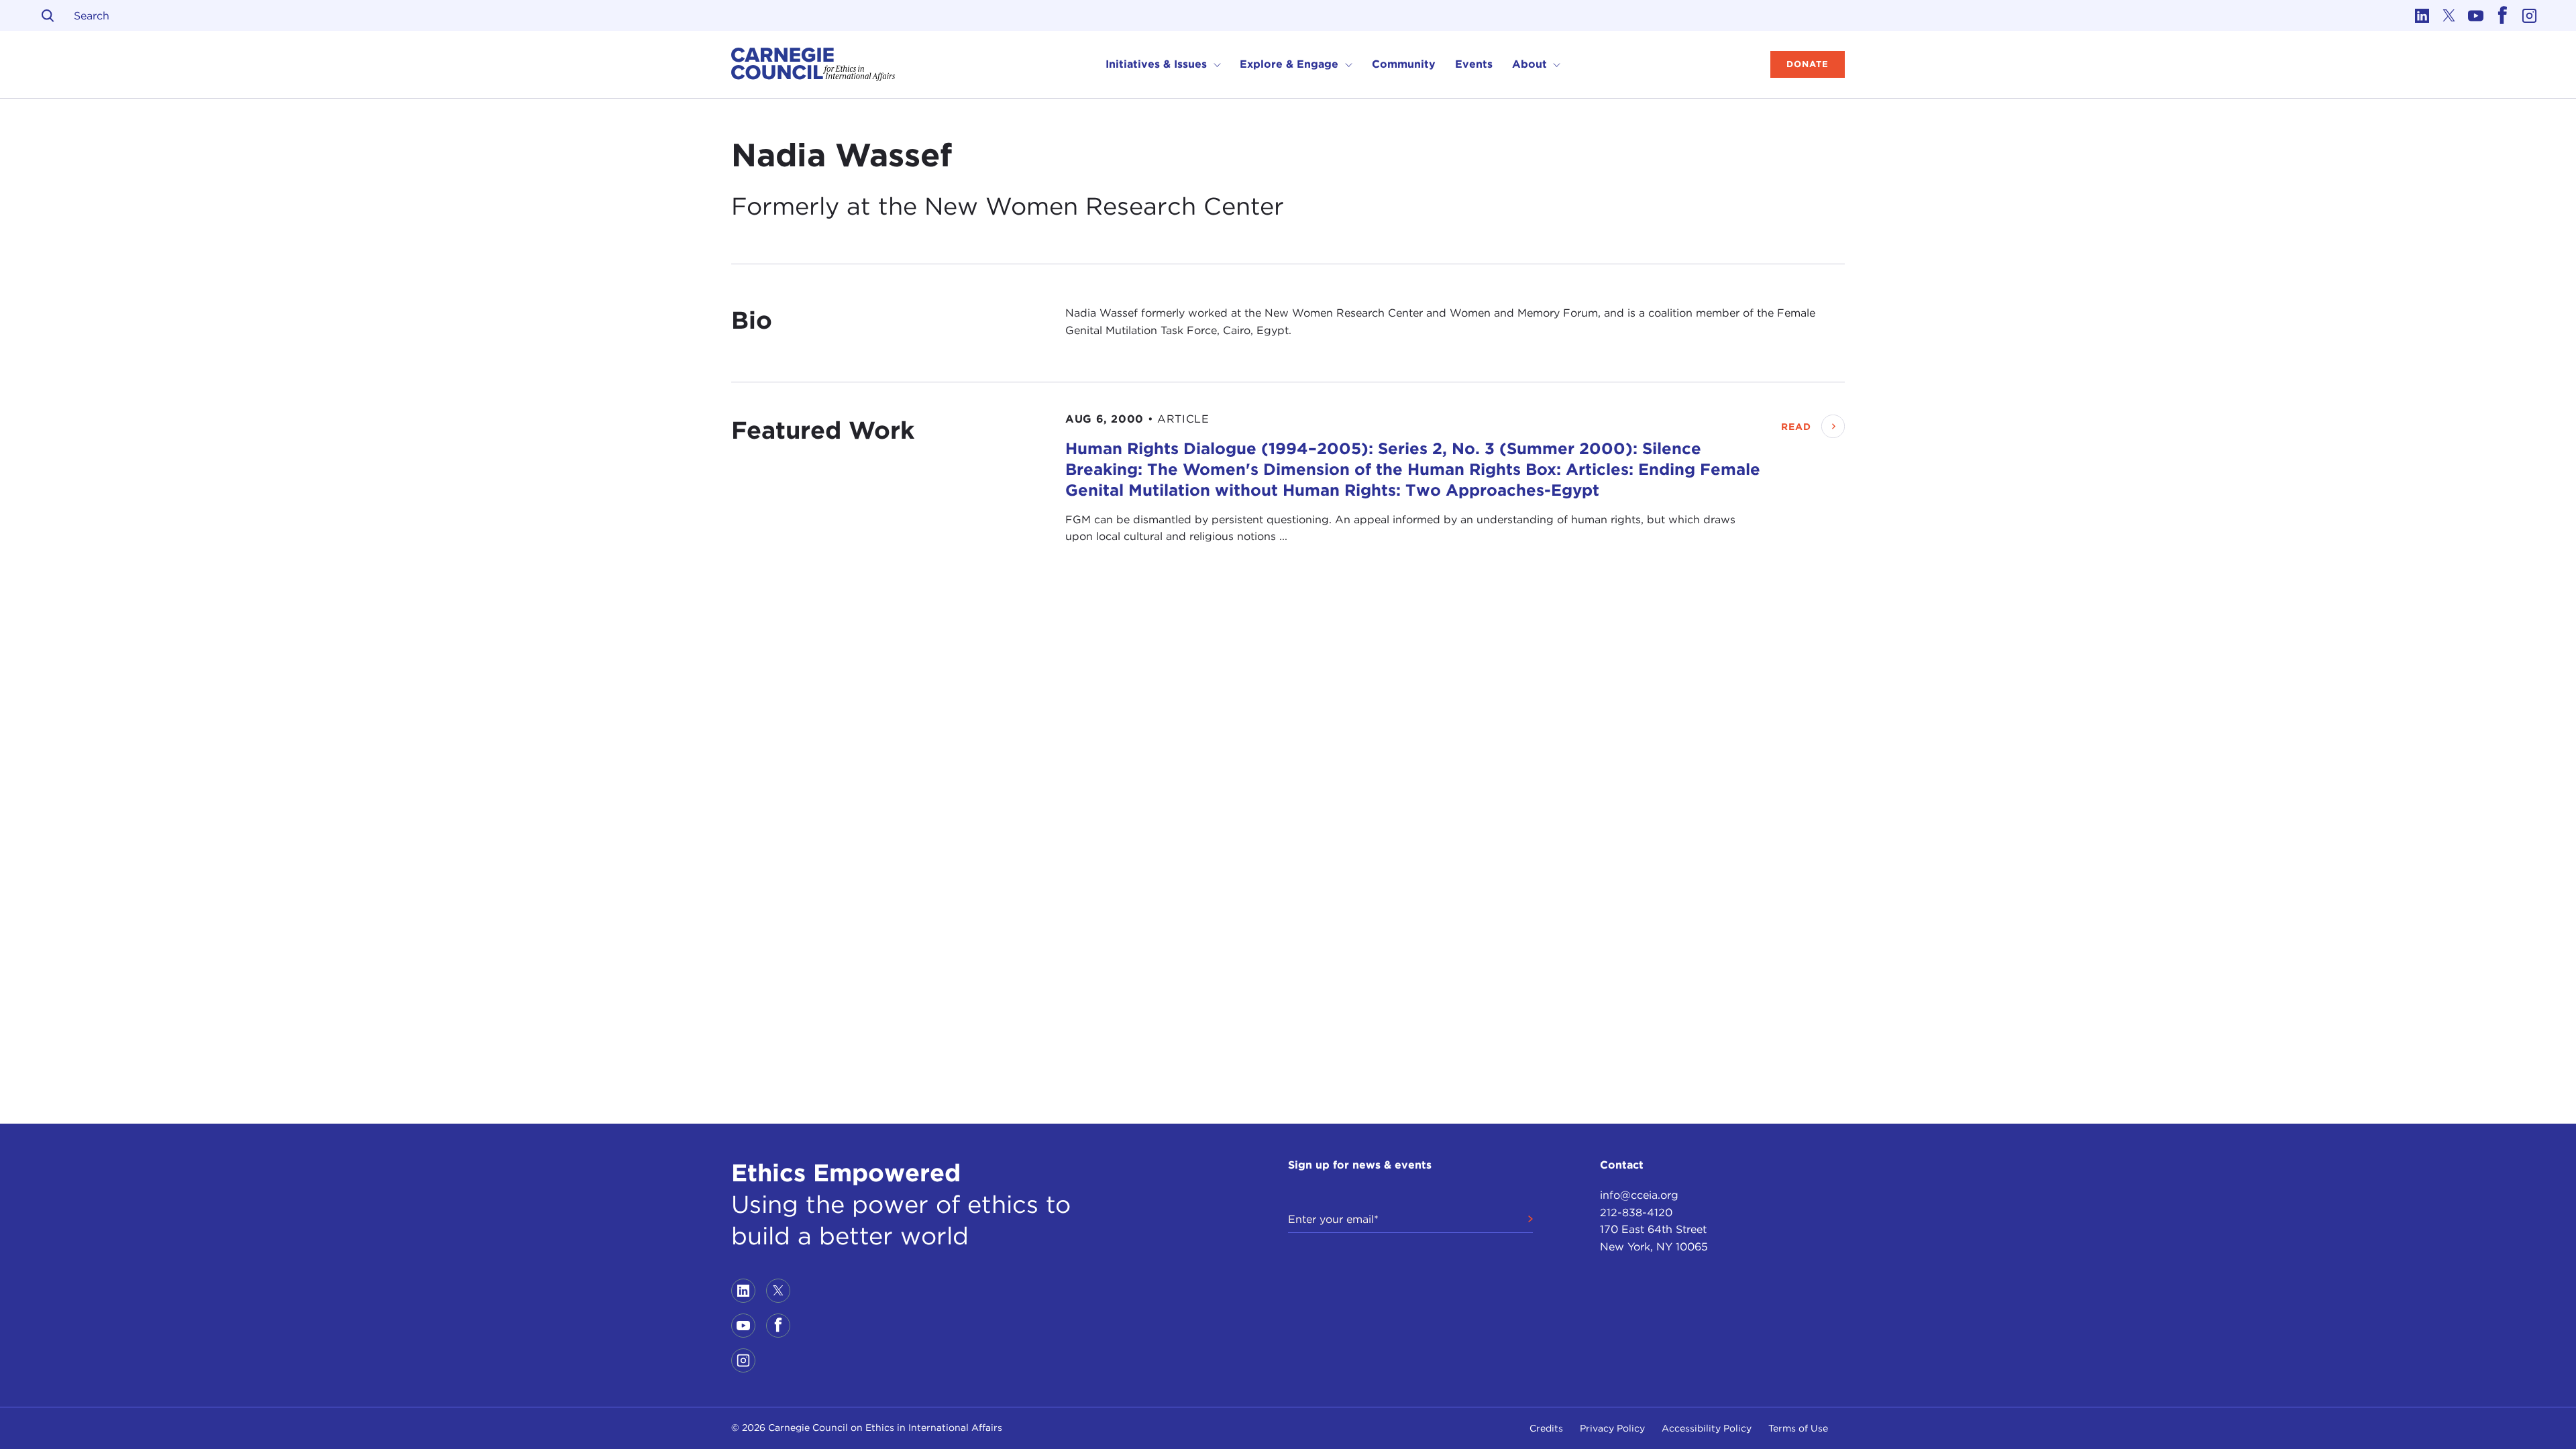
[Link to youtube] (2475, 15)
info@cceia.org (1639, 1195)
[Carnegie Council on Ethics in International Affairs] (813, 64)
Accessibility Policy (1707, 1428)
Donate (1808, 64)
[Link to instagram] (2529, 15)
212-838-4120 (1636, 1213)
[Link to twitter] (2449, 15)
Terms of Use (1798, 1428)
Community (1404, 64)
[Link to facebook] (2502, 15)
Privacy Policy (1612, 1428)
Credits (1546, 1428)
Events (1474, 64)
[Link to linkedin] (2422, 15)
